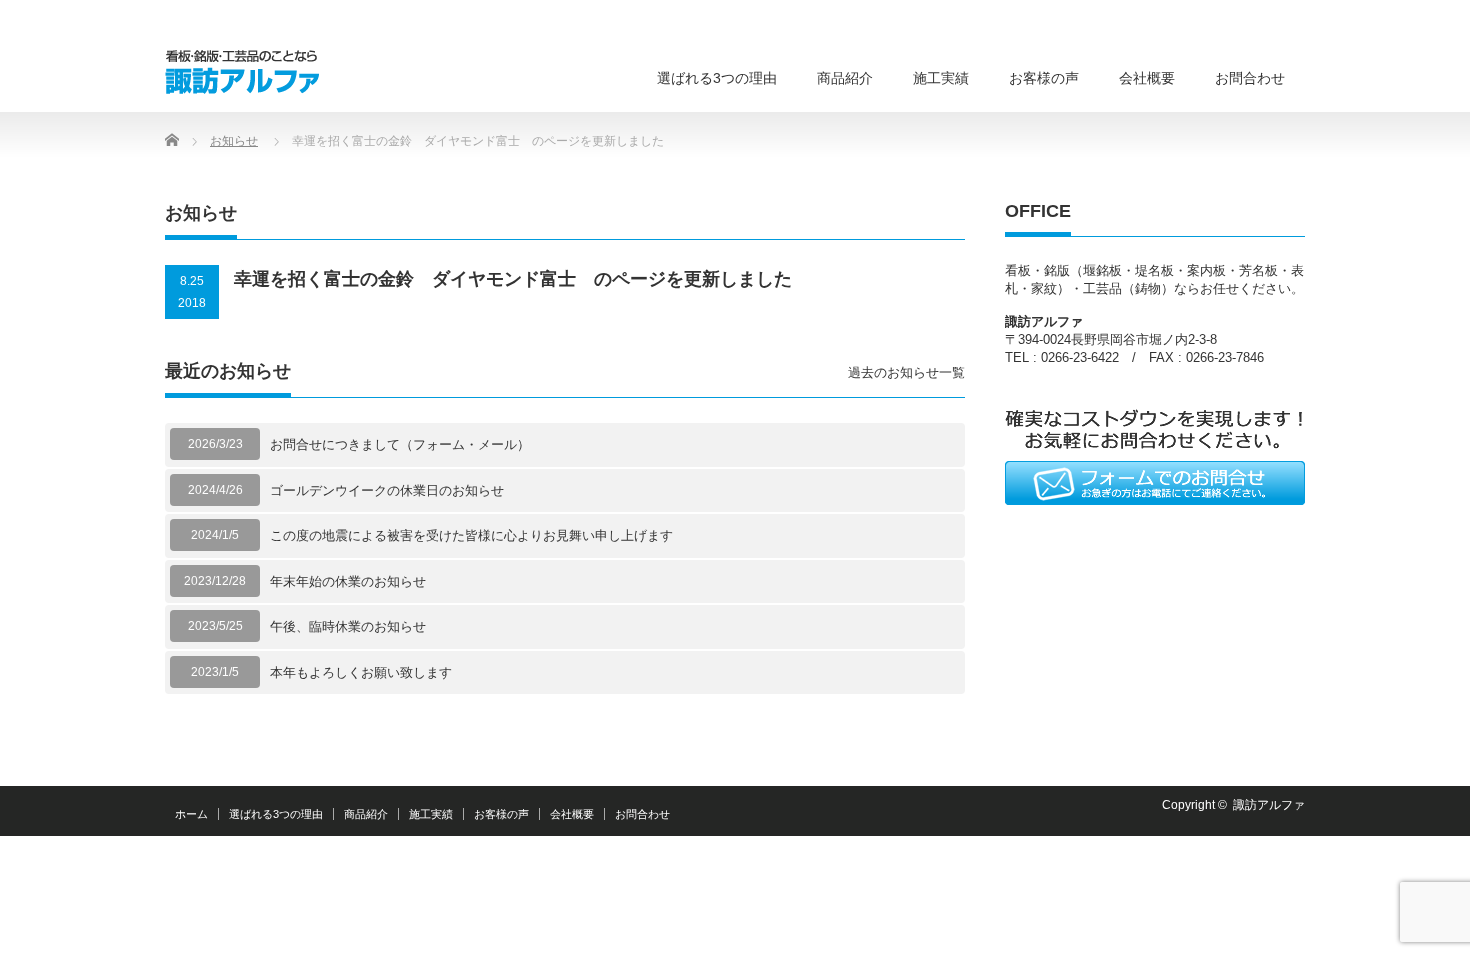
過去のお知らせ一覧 (906, 372)
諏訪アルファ (1269, 805)
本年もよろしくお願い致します (361, 672)
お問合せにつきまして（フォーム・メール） (400, 444)
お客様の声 (1044, 78)
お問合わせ (1250, 78)
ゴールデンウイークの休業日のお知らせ (387, 490)
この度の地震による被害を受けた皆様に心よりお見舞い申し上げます (471, 535)
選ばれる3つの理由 (717, 78)
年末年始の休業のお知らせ (348, 581)
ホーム (191, 814)
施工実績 (941, 78)
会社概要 (1147, 78)
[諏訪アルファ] (242, 68)
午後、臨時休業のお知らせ (348, 626)
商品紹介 (845, 78)
